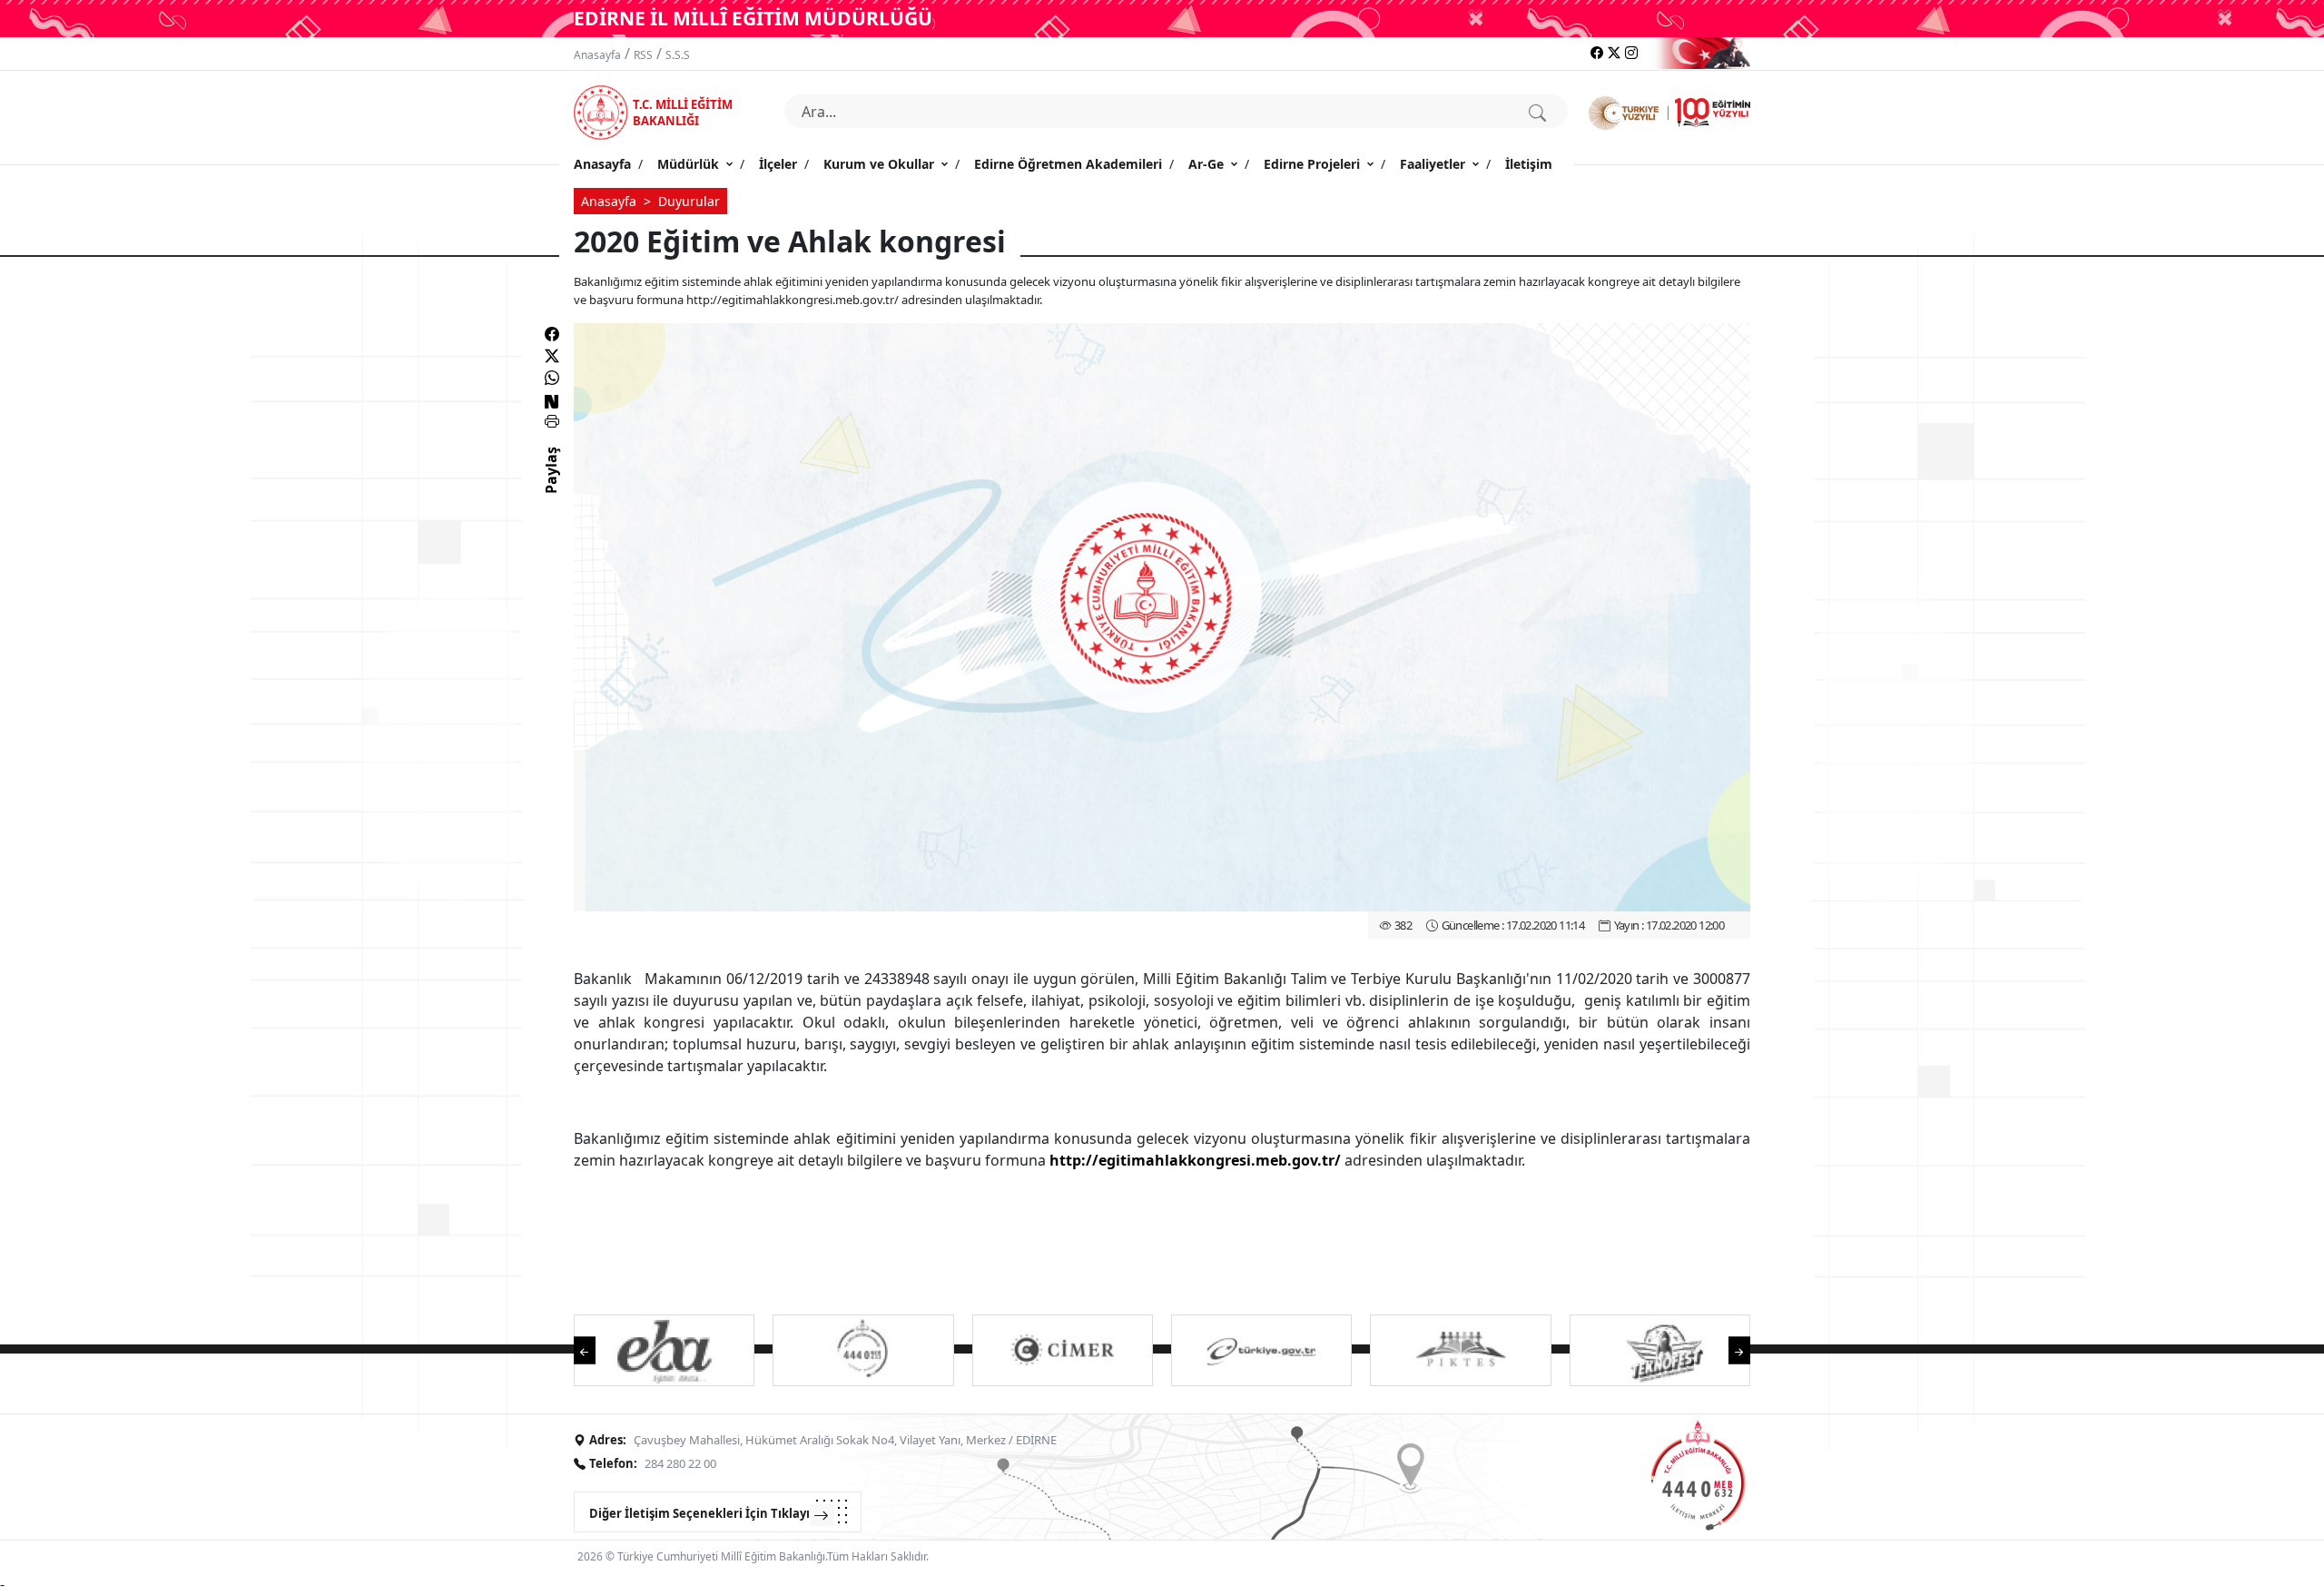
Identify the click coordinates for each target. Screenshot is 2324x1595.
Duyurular (689, 201)
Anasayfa (597, 55)
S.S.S (678, 55)
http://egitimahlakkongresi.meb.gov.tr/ (1195, 1160)
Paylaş (551, 487)
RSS (643, 55)
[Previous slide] (594, 1349)
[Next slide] (1730, 1349)
